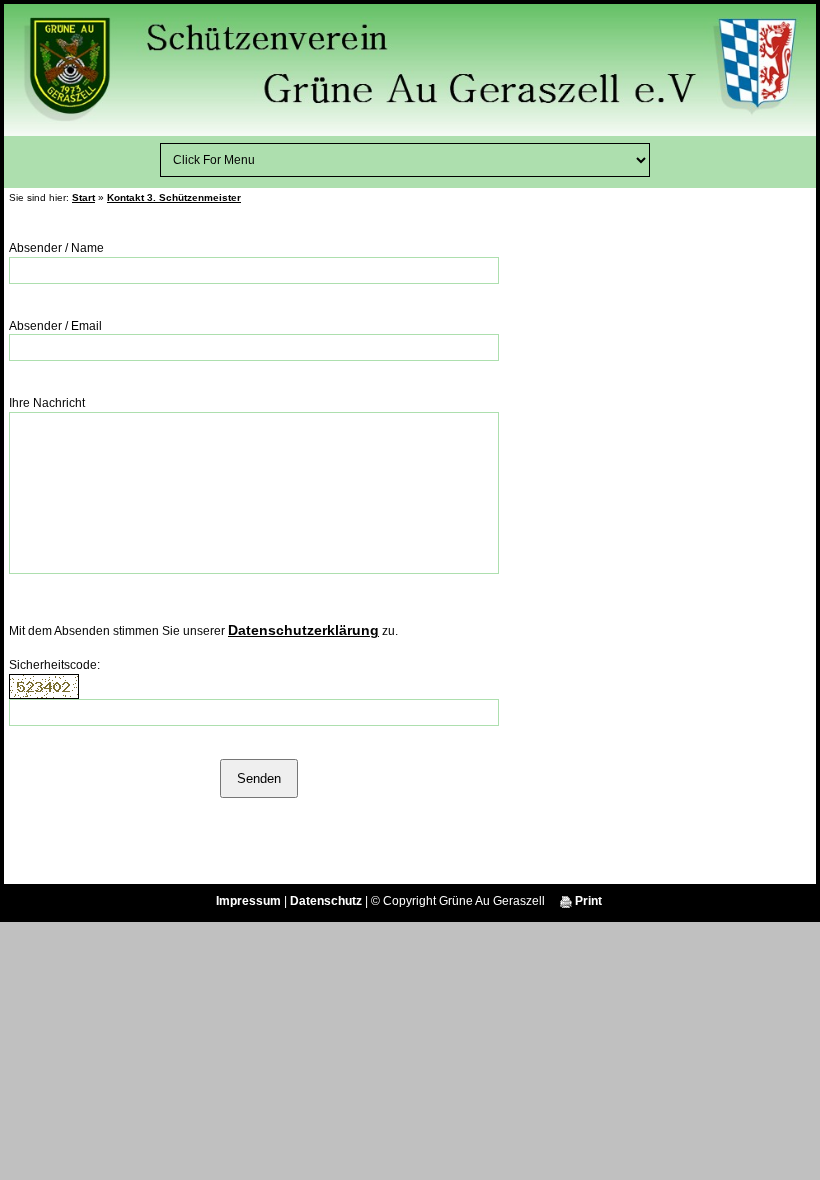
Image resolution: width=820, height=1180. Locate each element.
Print (587, 901)
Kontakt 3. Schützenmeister (174, 197)
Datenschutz (326, 901)
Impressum (248, 901)
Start (83, 197)
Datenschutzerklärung (303, 630)
